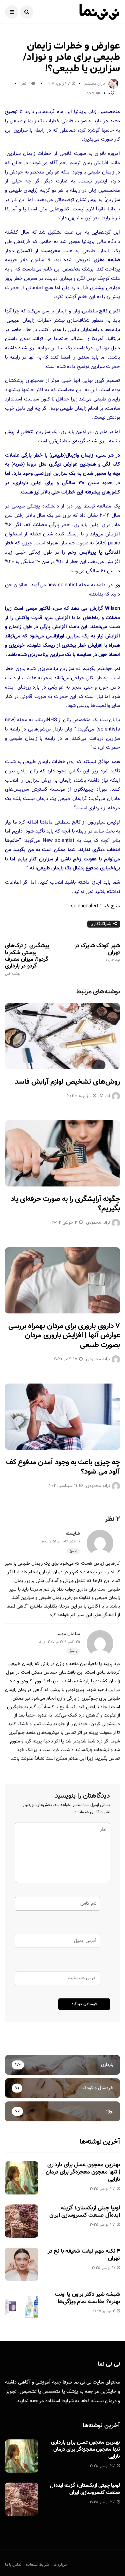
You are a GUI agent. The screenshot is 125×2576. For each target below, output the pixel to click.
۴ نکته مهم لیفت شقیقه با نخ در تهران (84, 2255)
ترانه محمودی (98, 1223)
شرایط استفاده (59, 2401)
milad (105, 1096)
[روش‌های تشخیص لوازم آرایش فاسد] (62, 1036)
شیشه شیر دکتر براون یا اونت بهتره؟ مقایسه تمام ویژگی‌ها (87, 2298)
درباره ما (60, 2565)
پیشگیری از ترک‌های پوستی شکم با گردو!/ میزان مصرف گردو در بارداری (27, 959)
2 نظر (25, 84)
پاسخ (73, 1551)
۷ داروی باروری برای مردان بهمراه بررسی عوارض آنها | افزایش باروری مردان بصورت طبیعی (64, 1336)
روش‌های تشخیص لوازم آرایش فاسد (67, 1082)
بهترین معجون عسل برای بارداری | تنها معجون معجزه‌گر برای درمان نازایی (83, 2172)
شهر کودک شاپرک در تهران (97, 952)
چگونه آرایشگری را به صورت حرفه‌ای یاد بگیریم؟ (65, 1204)
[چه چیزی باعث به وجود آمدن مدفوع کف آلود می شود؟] (62, 1417)
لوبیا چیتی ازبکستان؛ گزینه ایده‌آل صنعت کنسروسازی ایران (85, 2212)
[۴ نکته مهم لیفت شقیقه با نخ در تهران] (22, 2264)
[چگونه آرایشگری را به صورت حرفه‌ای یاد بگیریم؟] (62, 1153)
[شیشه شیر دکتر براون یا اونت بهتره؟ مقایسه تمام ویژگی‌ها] (22, 2307)
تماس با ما (13, 2565)
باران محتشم (95, 84)
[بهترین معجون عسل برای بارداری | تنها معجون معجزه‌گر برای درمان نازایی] (22, 2178)
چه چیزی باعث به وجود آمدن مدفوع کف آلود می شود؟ (63, 1467)
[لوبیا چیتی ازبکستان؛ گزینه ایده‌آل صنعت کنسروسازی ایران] (22, 2221)
